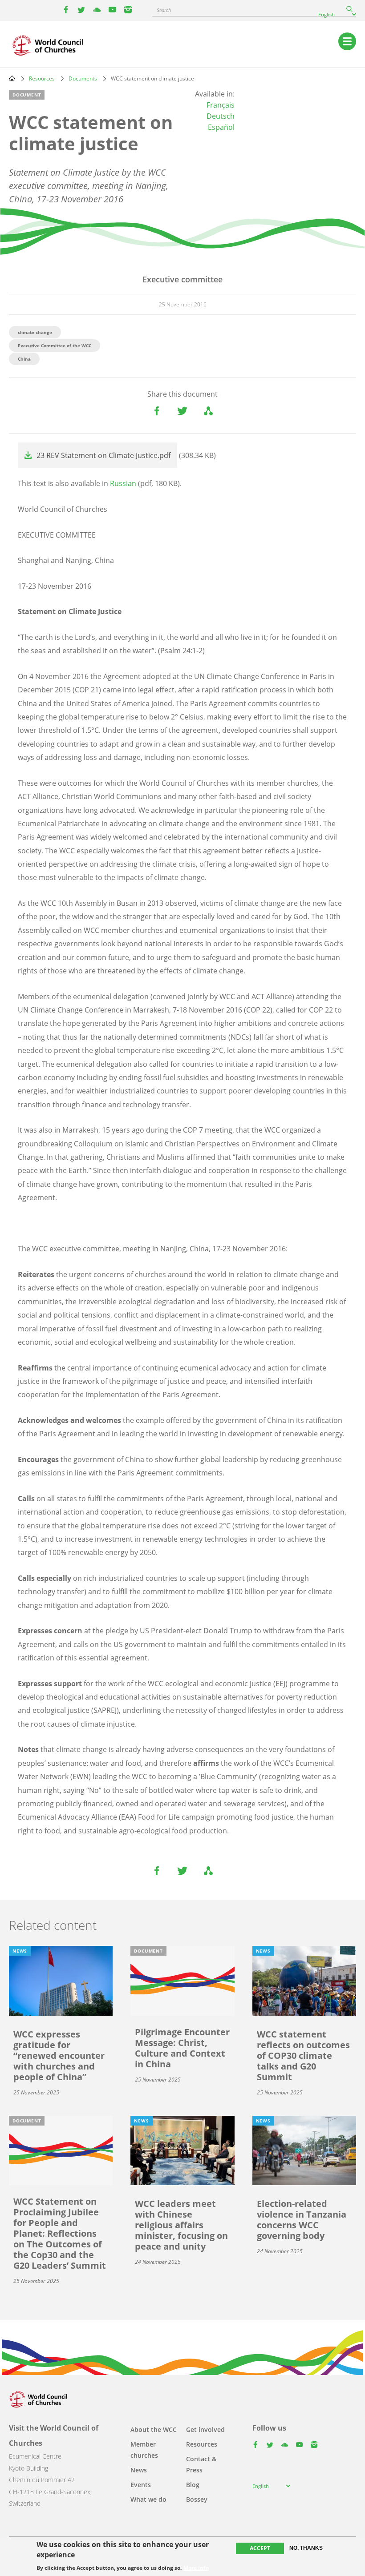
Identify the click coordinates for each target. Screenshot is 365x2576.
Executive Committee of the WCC (55, 346)
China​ (24, 359)
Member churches (144, 2450)
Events (141, 2485)
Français (221, 105)
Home (12, 78)
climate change (35, 332)
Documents (83, 78)
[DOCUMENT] (182, 1980)
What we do (148, 2499)
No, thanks (306, 2548)
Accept (260, 2548)
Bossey (197, 2499)
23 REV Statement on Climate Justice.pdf (103, 455)
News (139, 2470)
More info (196, 2568)
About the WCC (154, 2429)
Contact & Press (201, 2464)
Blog (193, 2485)
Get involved (205, 2429)
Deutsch (221, 116)
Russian (124, 483)
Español (221, 127)
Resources (42, 78)
